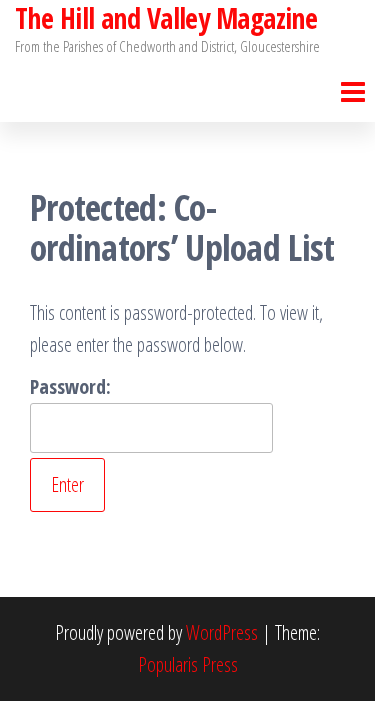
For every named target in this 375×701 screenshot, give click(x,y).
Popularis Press (188, 664)
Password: (70, 386)
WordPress (222, 632)
